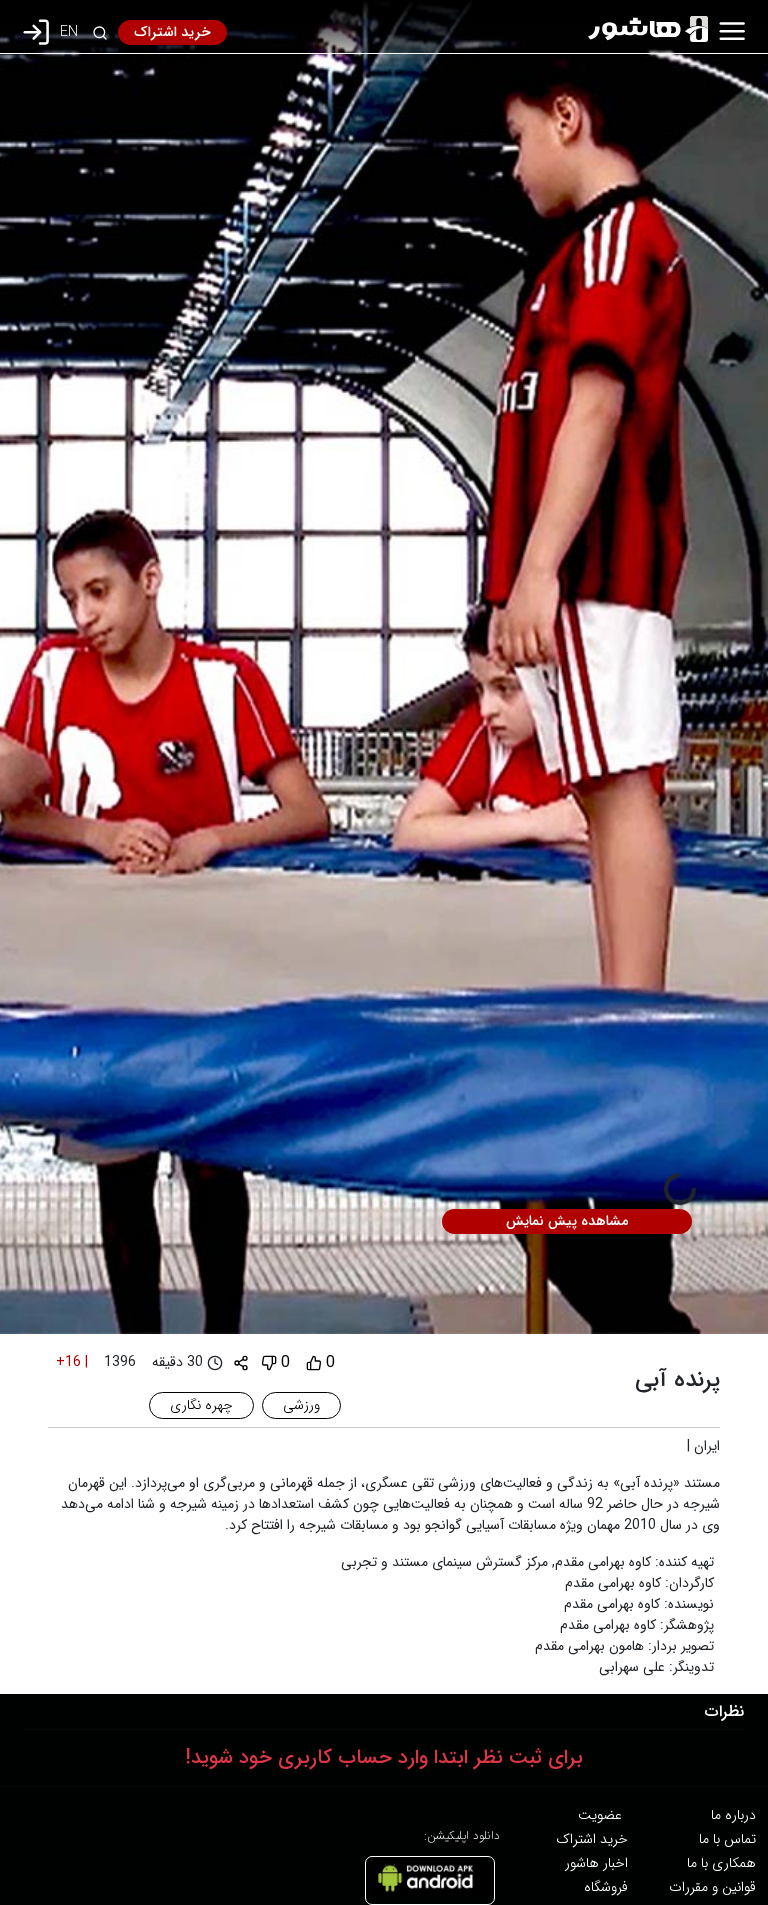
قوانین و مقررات (712, 1887)
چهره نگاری (201, 1405)
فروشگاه (606, 1887)
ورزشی (301, 1405)
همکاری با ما (721, 1863)
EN (69, 32)
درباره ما (733, 1815)
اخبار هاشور (596, 1863)
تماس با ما (727, 1839)
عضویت (600, 1815)
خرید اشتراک (172, 32)
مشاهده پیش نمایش (567, 1221)
